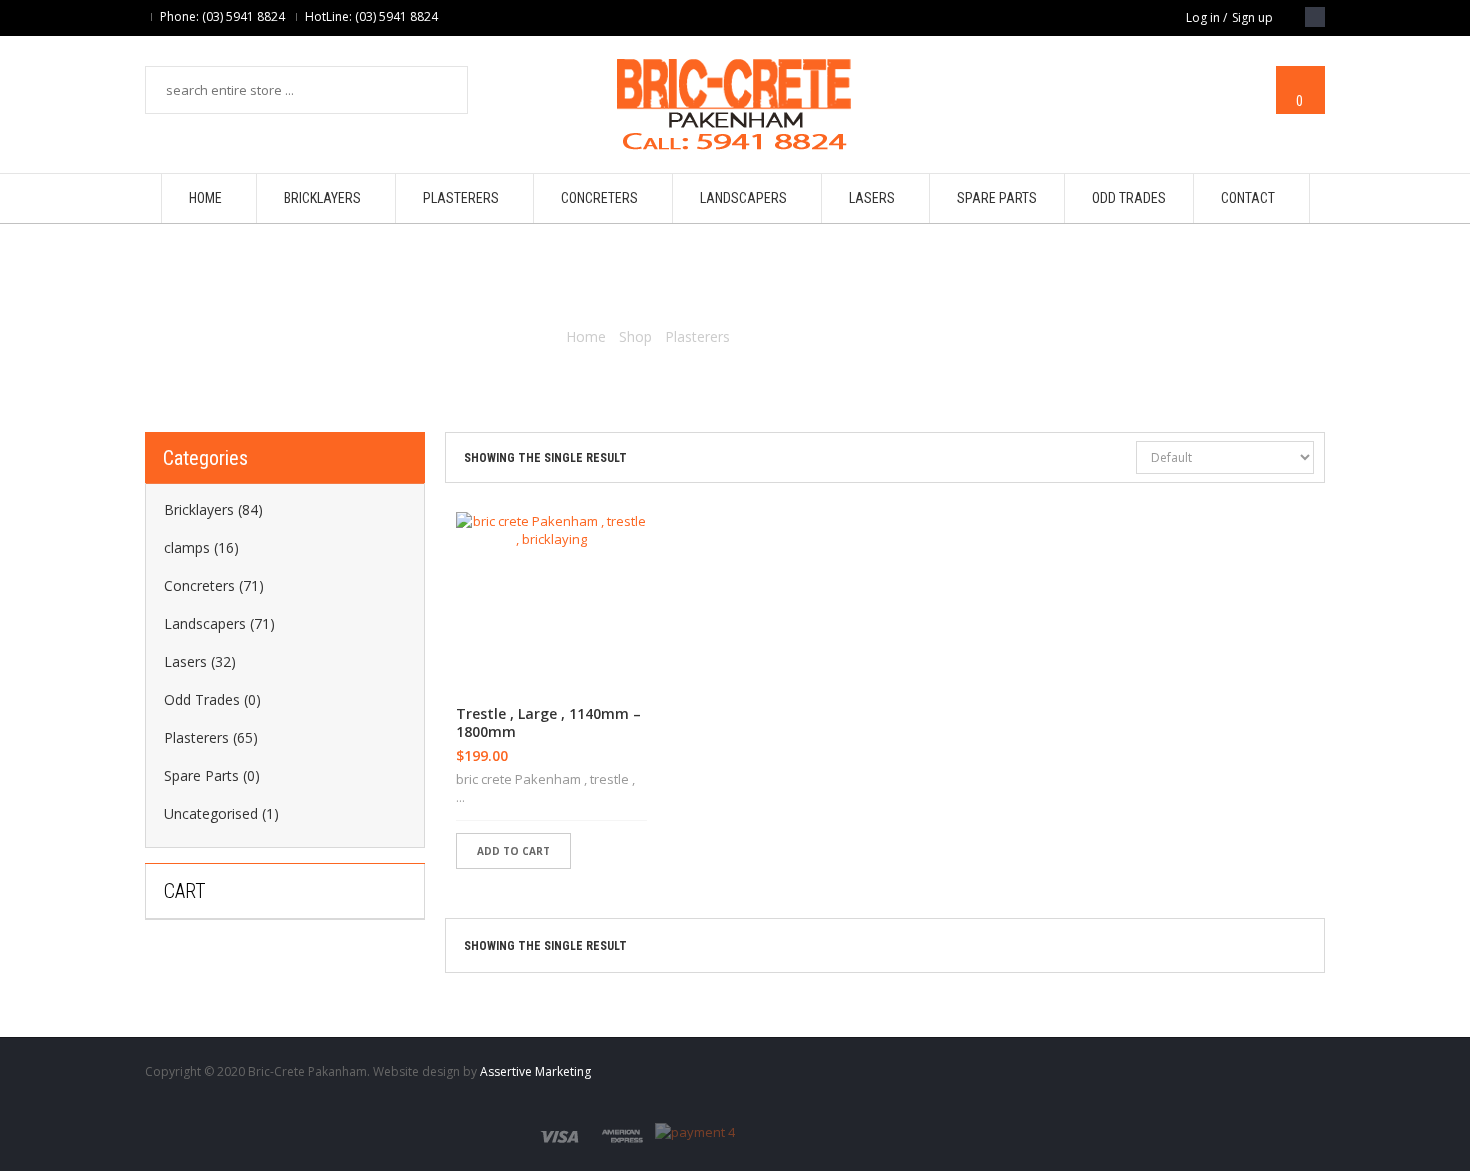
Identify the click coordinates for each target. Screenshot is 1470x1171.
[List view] (1084, 459)
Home (586, 336)
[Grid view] (1118, 459)
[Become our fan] (1315, 17)
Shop (635, 336)
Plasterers (697, 336)
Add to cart (513, 851)
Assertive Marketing (535, 1071)
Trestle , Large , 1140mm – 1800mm (548, 723)
